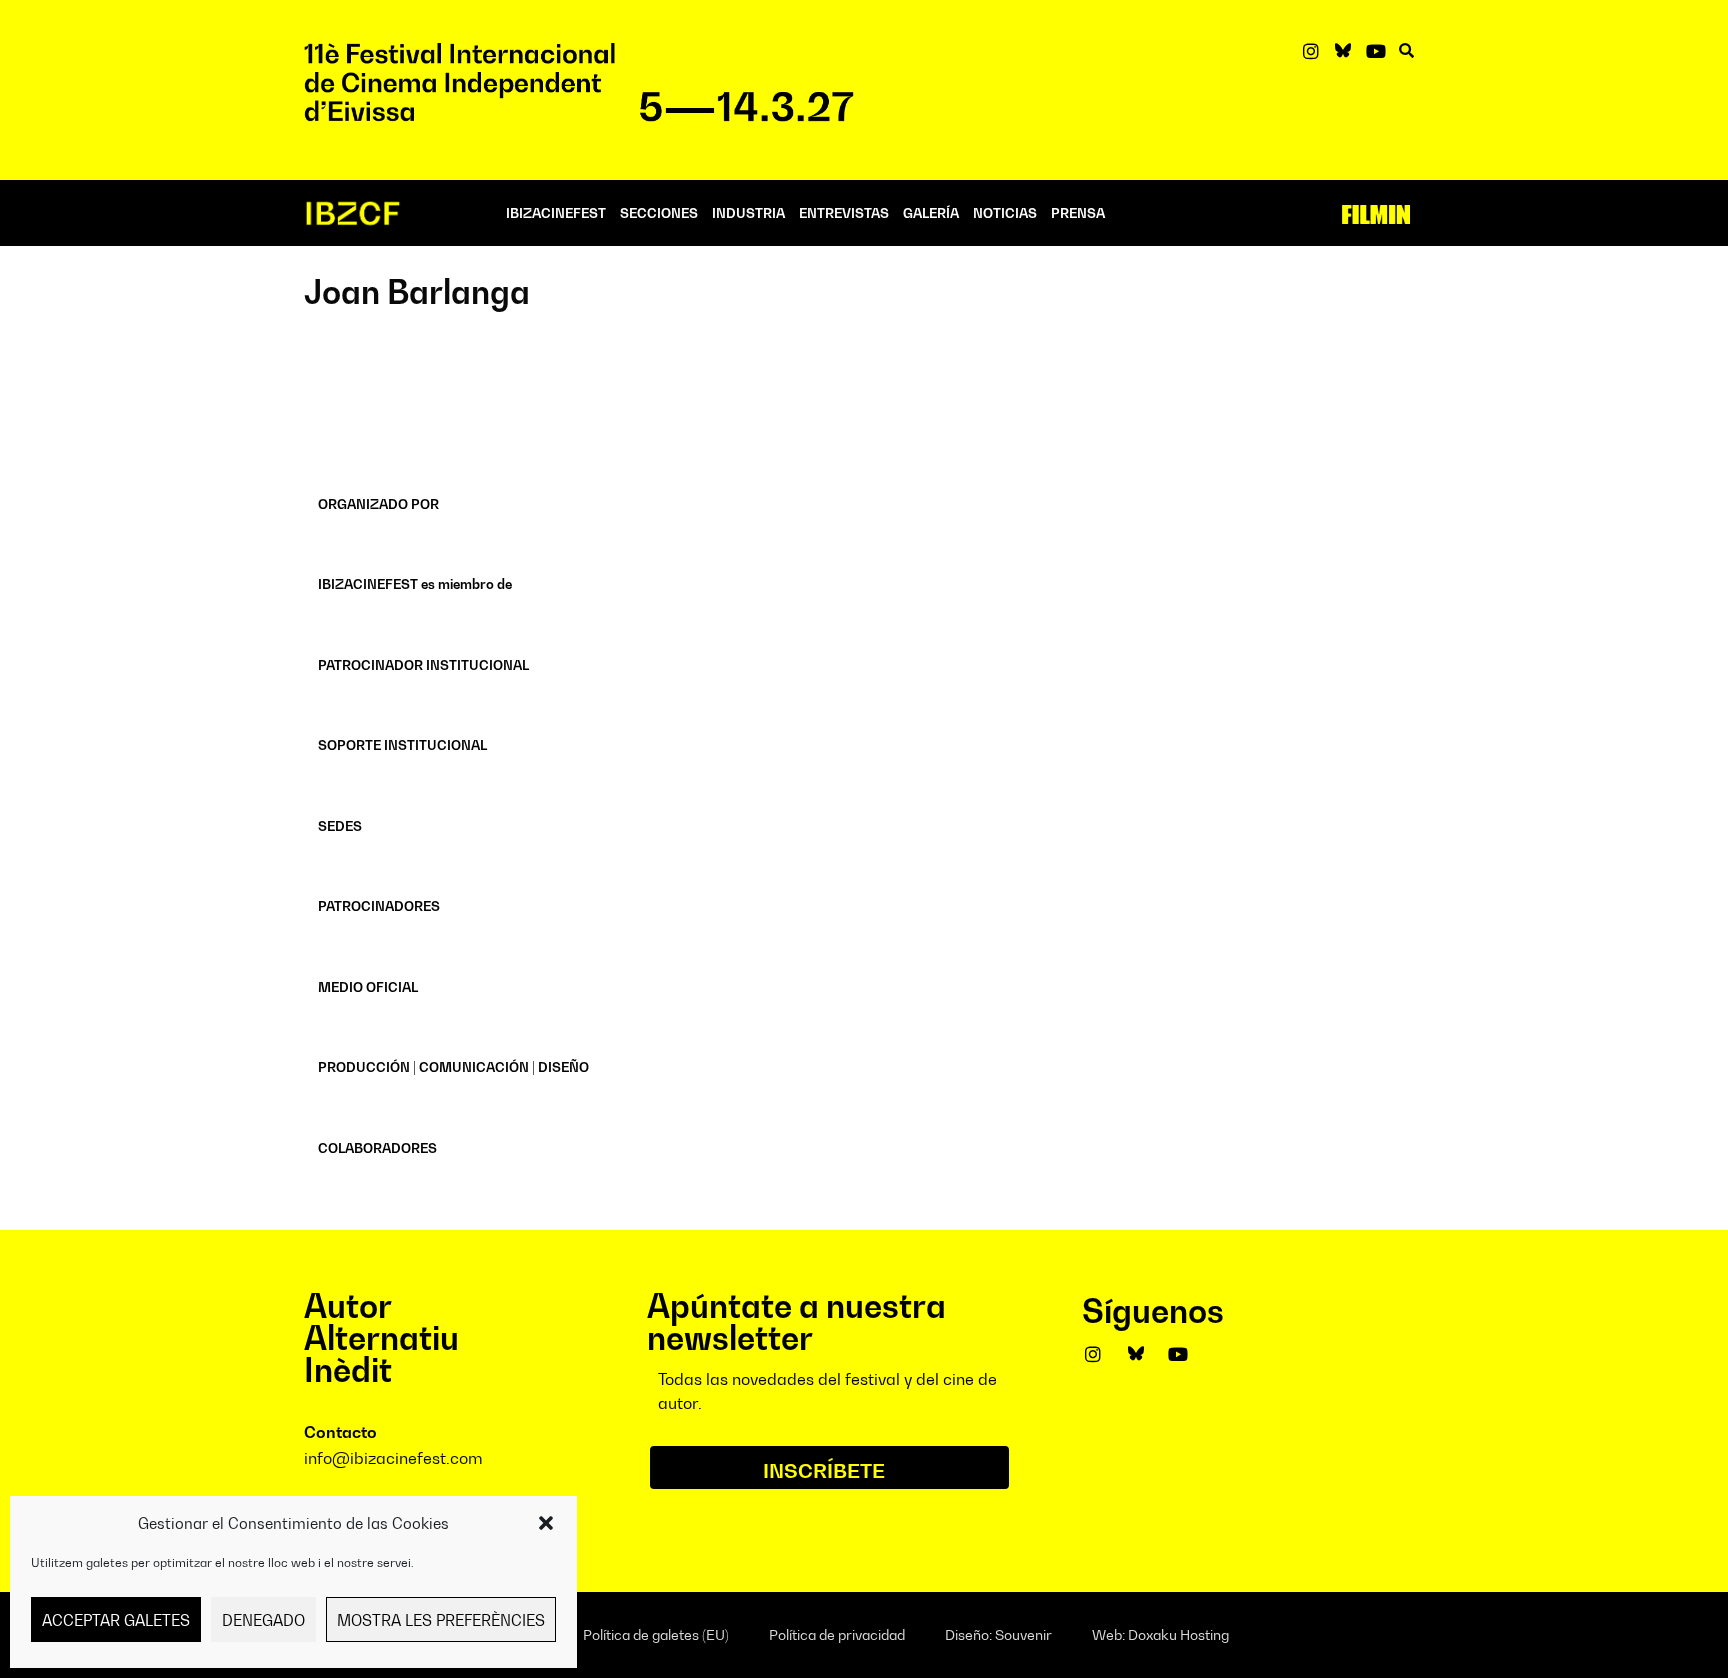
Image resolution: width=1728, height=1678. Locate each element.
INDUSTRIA (748, 213)
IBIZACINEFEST (556, 213)
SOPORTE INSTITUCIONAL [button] (402, 745)
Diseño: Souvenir (998, 1634)
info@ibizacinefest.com (393, 1458)
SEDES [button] (340, 826)
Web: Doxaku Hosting (1160, 1634)
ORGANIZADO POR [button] (378, 504)
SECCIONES (659, 213)
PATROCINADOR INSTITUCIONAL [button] (423, 665)
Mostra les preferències (441, 1620)
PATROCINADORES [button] (379, 906)
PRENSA (1078, 213)
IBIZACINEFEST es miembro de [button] (415, 584)
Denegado (263, 1620)
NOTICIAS (1005, 213)
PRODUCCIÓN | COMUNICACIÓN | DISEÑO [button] (453, 1067)
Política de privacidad (837, 1634)
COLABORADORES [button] (377, 1148)
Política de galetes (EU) (656, 1634)
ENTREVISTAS (844, 213)
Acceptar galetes (116, 1620)
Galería (931, 213)
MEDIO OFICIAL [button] (368, 987)
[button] (546, 1523)
